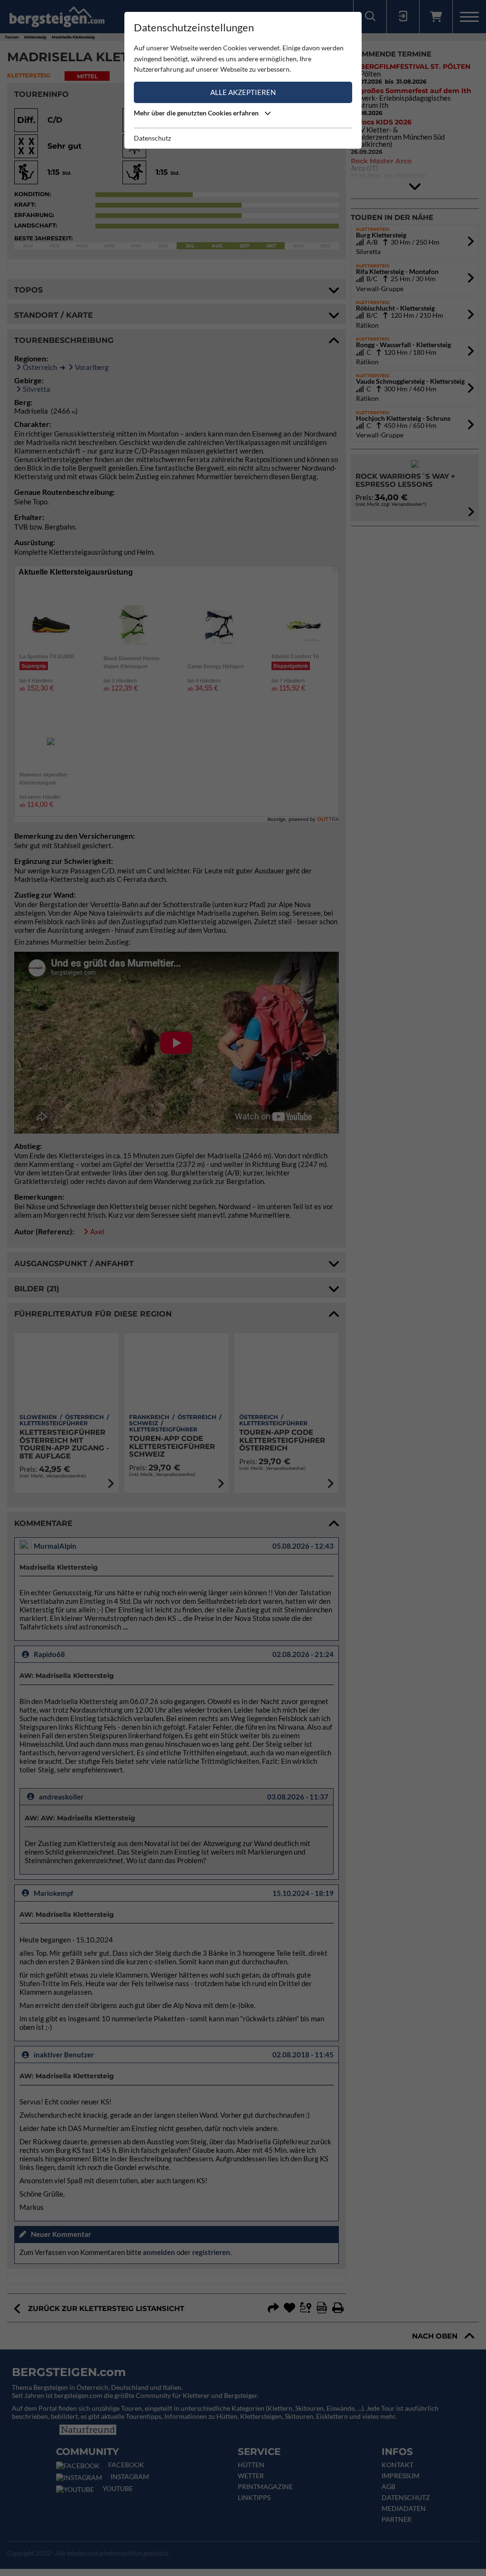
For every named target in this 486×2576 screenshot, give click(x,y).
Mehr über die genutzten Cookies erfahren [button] (197, 113)
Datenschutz (152, 138)
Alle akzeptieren (243, 92)
